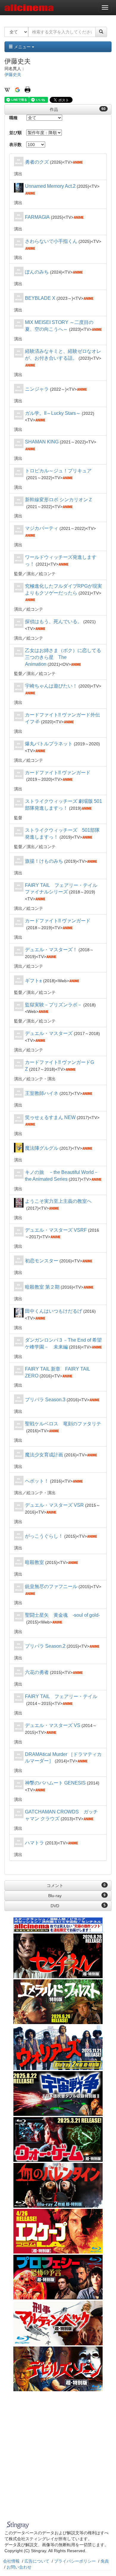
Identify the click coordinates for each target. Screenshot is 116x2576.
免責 (105, 2561)
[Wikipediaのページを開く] (7, 89)
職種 (13, 118)
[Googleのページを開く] (17, 89)
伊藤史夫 (13, 75)
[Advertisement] (58, 2457)
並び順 (15, 133)
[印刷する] (28, 89)
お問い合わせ (19, 2567)
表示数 (15, 145)
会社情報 (11, 2561)
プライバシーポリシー (75, 2561)
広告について (37, 2561)
